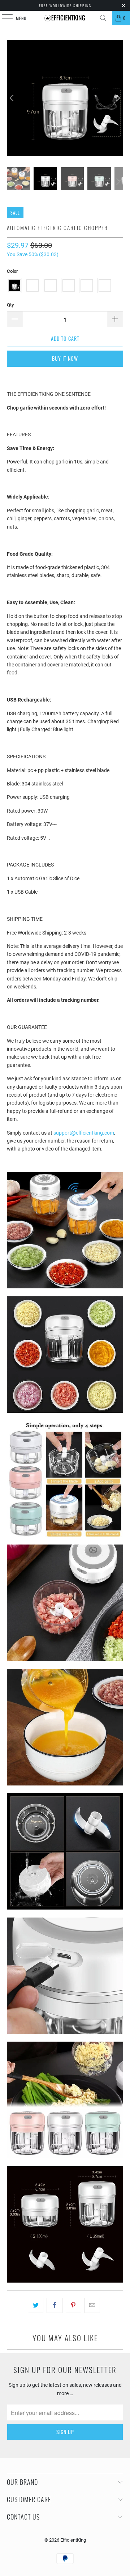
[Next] (118, 98)
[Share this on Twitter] (36, 2305)
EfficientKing (73, 2540)
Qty (10, 305)
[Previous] (12, 98)
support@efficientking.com (84, 1133)
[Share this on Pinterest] (73, 2305)
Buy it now (65, 358)
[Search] (103, 18)
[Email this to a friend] (92, 2305)
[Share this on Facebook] (54, 2305)
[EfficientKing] (65, 18)
